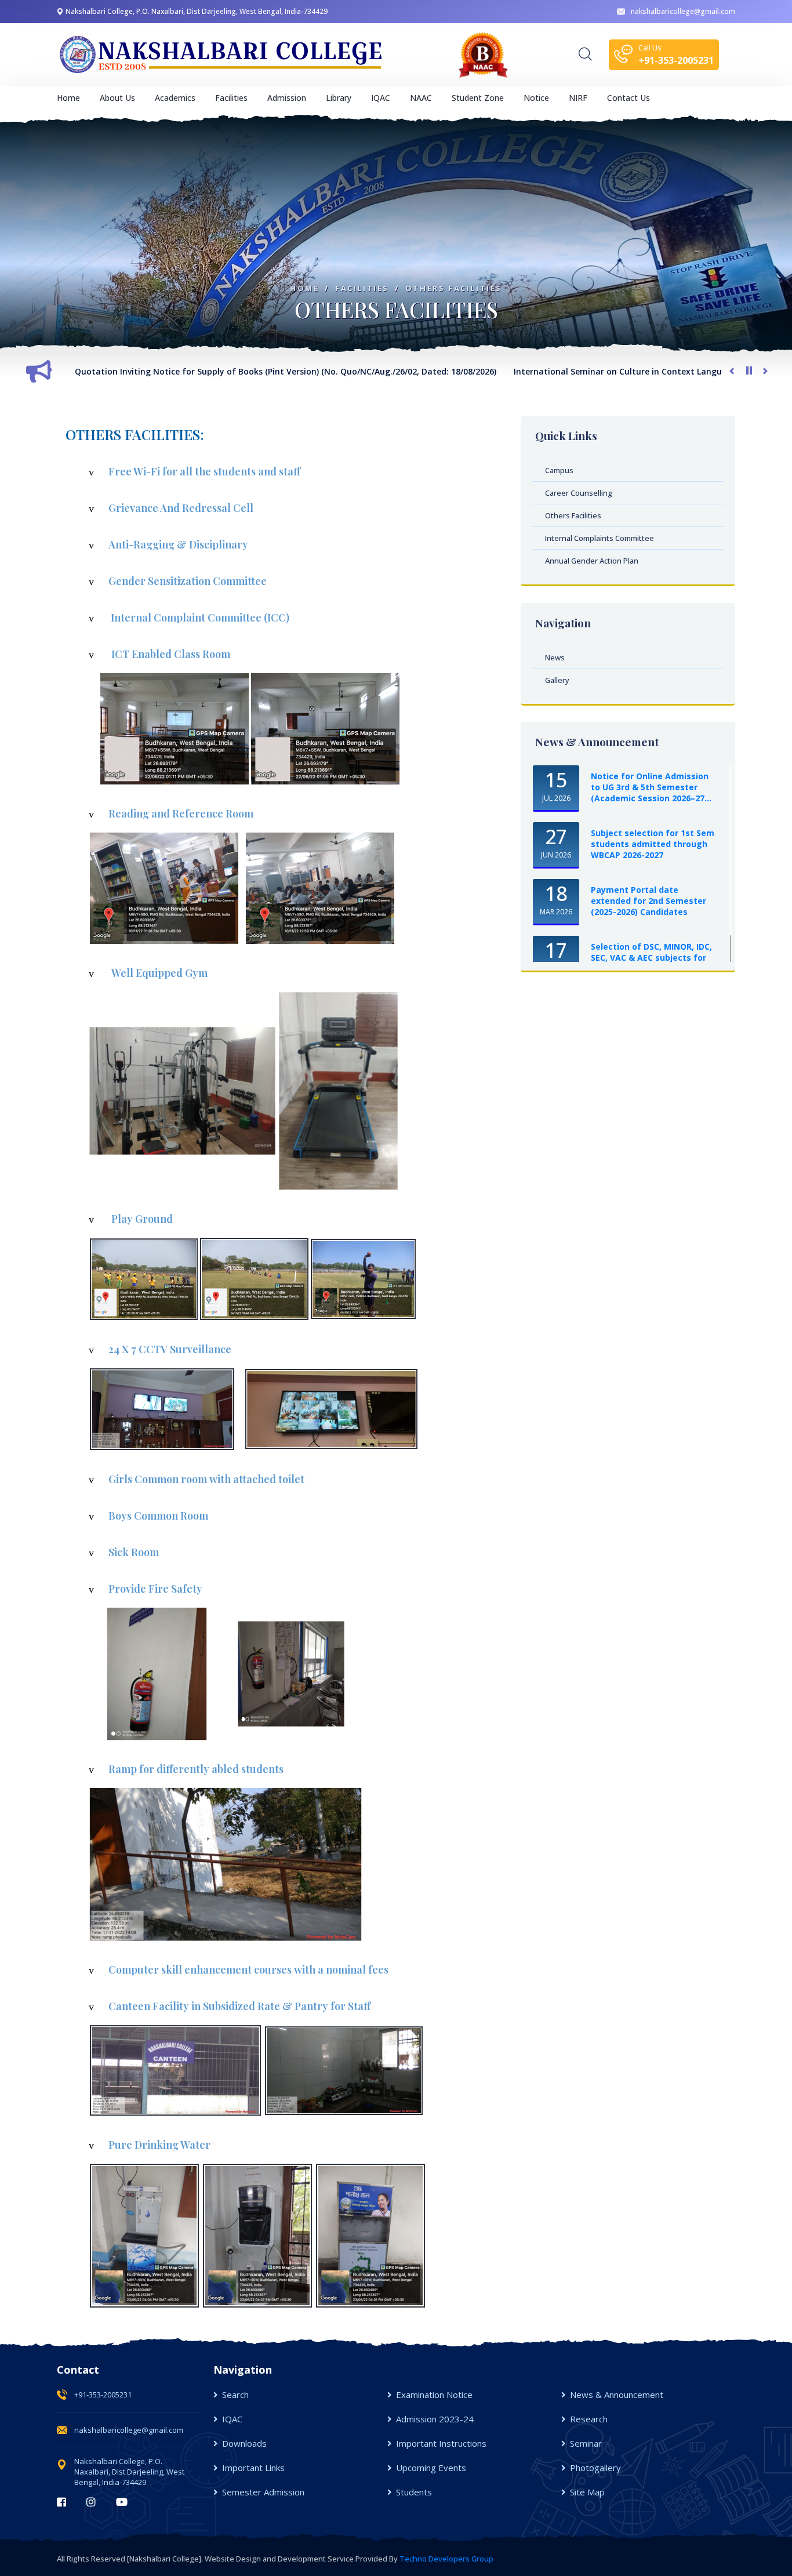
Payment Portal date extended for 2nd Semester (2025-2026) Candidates (649, 901)
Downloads (244, 2443)
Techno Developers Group (446, 2559)
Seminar (586, 2443)
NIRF (578, 98)
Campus (559, 470)
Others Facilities (454, 288)
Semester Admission (263, 2492)
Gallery (557, 680)
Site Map (587, 2492)
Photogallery (595, 2468)
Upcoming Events (431, 2468)
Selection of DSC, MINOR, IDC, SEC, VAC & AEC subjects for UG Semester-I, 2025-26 (651, 958)
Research (589, 2419)
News (555, 657)
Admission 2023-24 (435, 2419)
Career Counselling (579, 493)
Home (68, 98)
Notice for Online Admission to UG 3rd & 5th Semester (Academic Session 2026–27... (651, 787)
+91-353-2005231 (103, 2395)
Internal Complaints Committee (600, 538)
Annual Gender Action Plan (592, 561)
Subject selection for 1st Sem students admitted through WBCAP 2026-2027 (653, 844)
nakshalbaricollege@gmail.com (683, 11)
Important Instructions (441, 2443)
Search (235, 2395)
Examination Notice (434, 2395)
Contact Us (628, 98)
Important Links (253, 2468)
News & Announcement (617, 2395)
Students (414, 2492)
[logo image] (222, 55)
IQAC (232, 2419)
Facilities (362, 288)
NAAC (421, 98)
